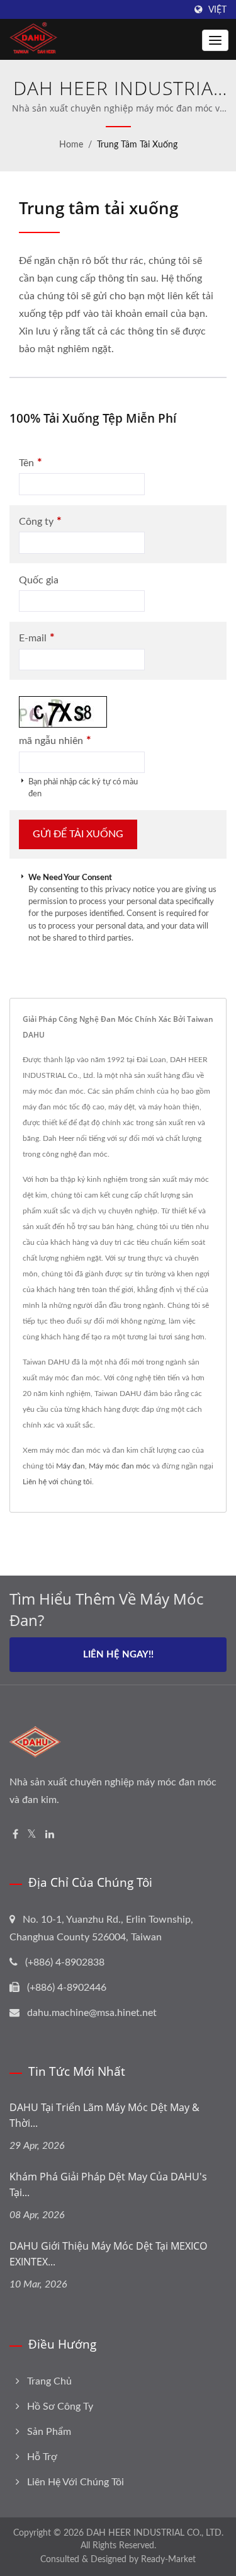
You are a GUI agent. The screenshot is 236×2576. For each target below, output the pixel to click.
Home (71, 145)
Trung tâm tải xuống (137, 145)
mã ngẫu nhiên (55, 741)
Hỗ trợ (42, 2457)
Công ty (40, 521)
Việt (217, 10)
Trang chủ (49, 2381)
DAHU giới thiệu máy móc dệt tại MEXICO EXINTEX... (108, 2254)
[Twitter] (32, 1835)
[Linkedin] (50, 1835)
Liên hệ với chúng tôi (57, 1482)
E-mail (37, 638)
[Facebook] (15, 1835)
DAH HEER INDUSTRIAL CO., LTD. (155, 2533)
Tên (31, 463)
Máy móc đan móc (120, 1466)
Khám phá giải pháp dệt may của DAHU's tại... (108, 2184)
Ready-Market (168, 2560)
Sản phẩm (49, 2432)
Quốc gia (39, 580)
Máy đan (70, 1466)
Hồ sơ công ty (60, 2407)
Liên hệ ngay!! (118, 1655)
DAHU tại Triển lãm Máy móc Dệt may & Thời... (104, 2115)
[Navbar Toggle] (215, 40)
